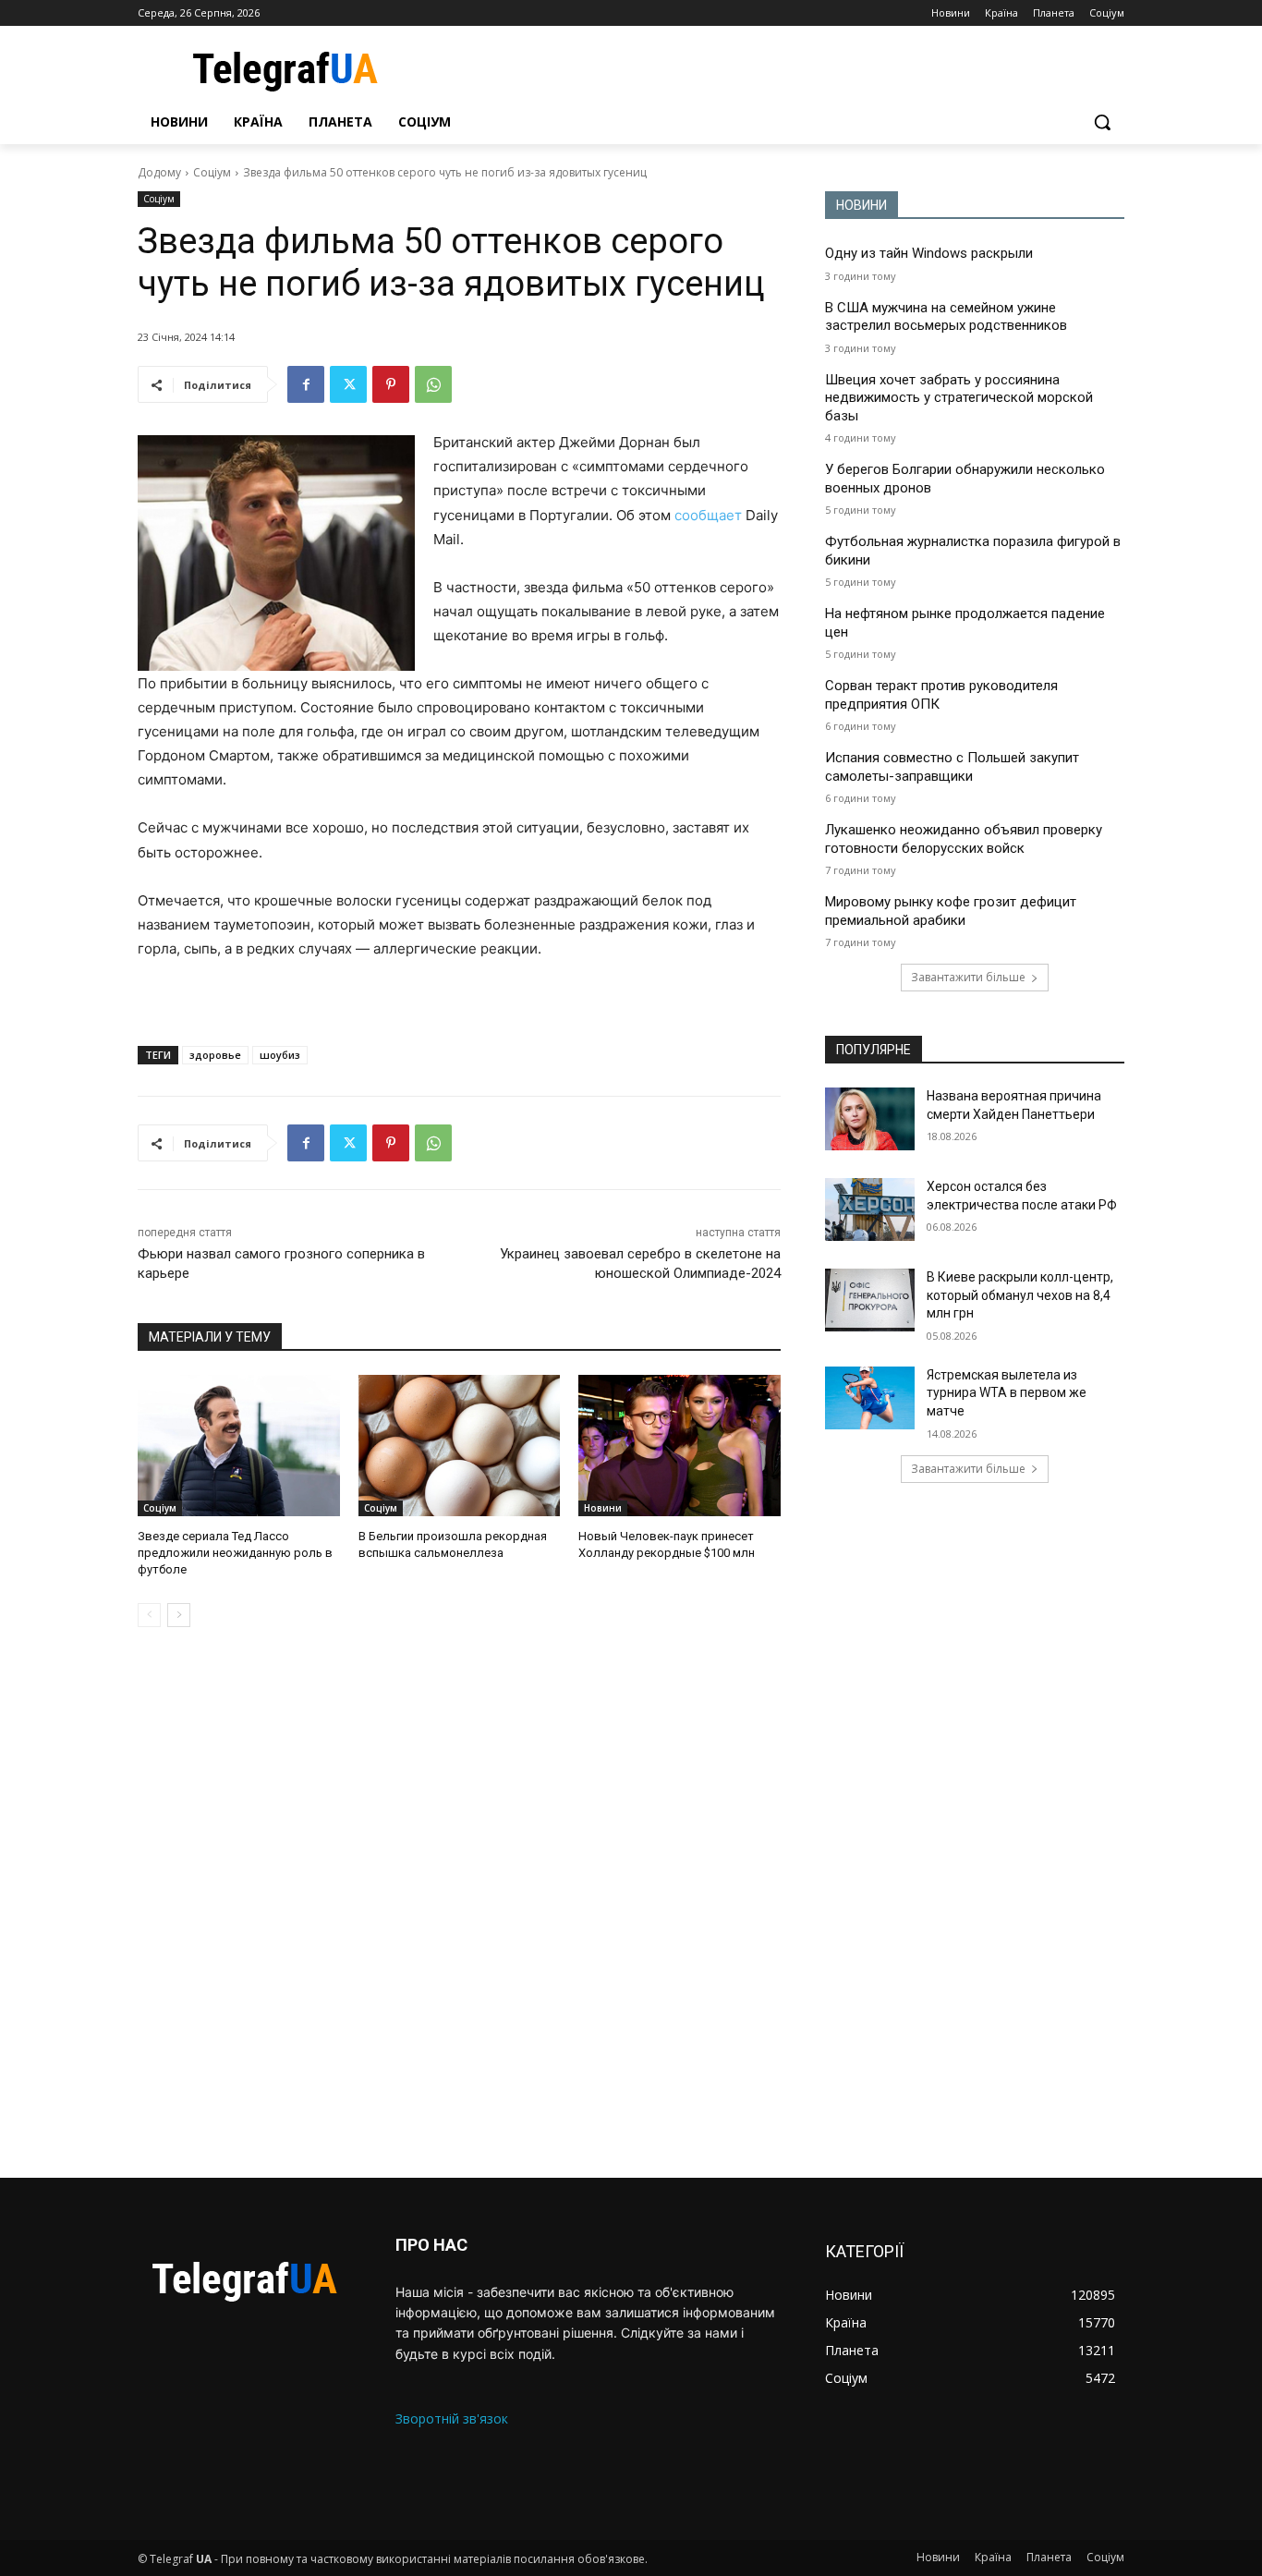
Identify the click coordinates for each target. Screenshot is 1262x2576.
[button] (1102, 122)
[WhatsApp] (433, 384)
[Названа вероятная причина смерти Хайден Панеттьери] (870, 1119)
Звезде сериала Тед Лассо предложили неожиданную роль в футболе (235, 1553)
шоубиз (280, 1055)
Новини (603, 1508)
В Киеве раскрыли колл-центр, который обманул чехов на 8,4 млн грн (1020, 1295)
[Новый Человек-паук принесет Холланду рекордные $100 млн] (680, 1446)
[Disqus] (459, 1902)
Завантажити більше (968, 977)
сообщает (708, 515)
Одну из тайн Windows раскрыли (929, 253)
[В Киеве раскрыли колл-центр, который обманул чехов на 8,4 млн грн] (870, 1300)
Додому (159, 172)
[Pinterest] (391, 384)
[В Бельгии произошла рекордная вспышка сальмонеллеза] (460, 1446)
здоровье (215, 1055)
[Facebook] (306, 384)
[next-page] (179, 1615)
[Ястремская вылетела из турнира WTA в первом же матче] (870, 1398)
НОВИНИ (862, 205)
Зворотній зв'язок (452, 2418)
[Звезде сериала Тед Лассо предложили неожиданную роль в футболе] (239, 1446)
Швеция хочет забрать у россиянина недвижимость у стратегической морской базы (959, 398)
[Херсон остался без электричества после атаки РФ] (870, 1209)
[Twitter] (348, 384)
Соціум (212, 172)
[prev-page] (149, 1615)
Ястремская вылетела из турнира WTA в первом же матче (1007, 1393)
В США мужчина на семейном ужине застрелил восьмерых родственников (946, 317)
